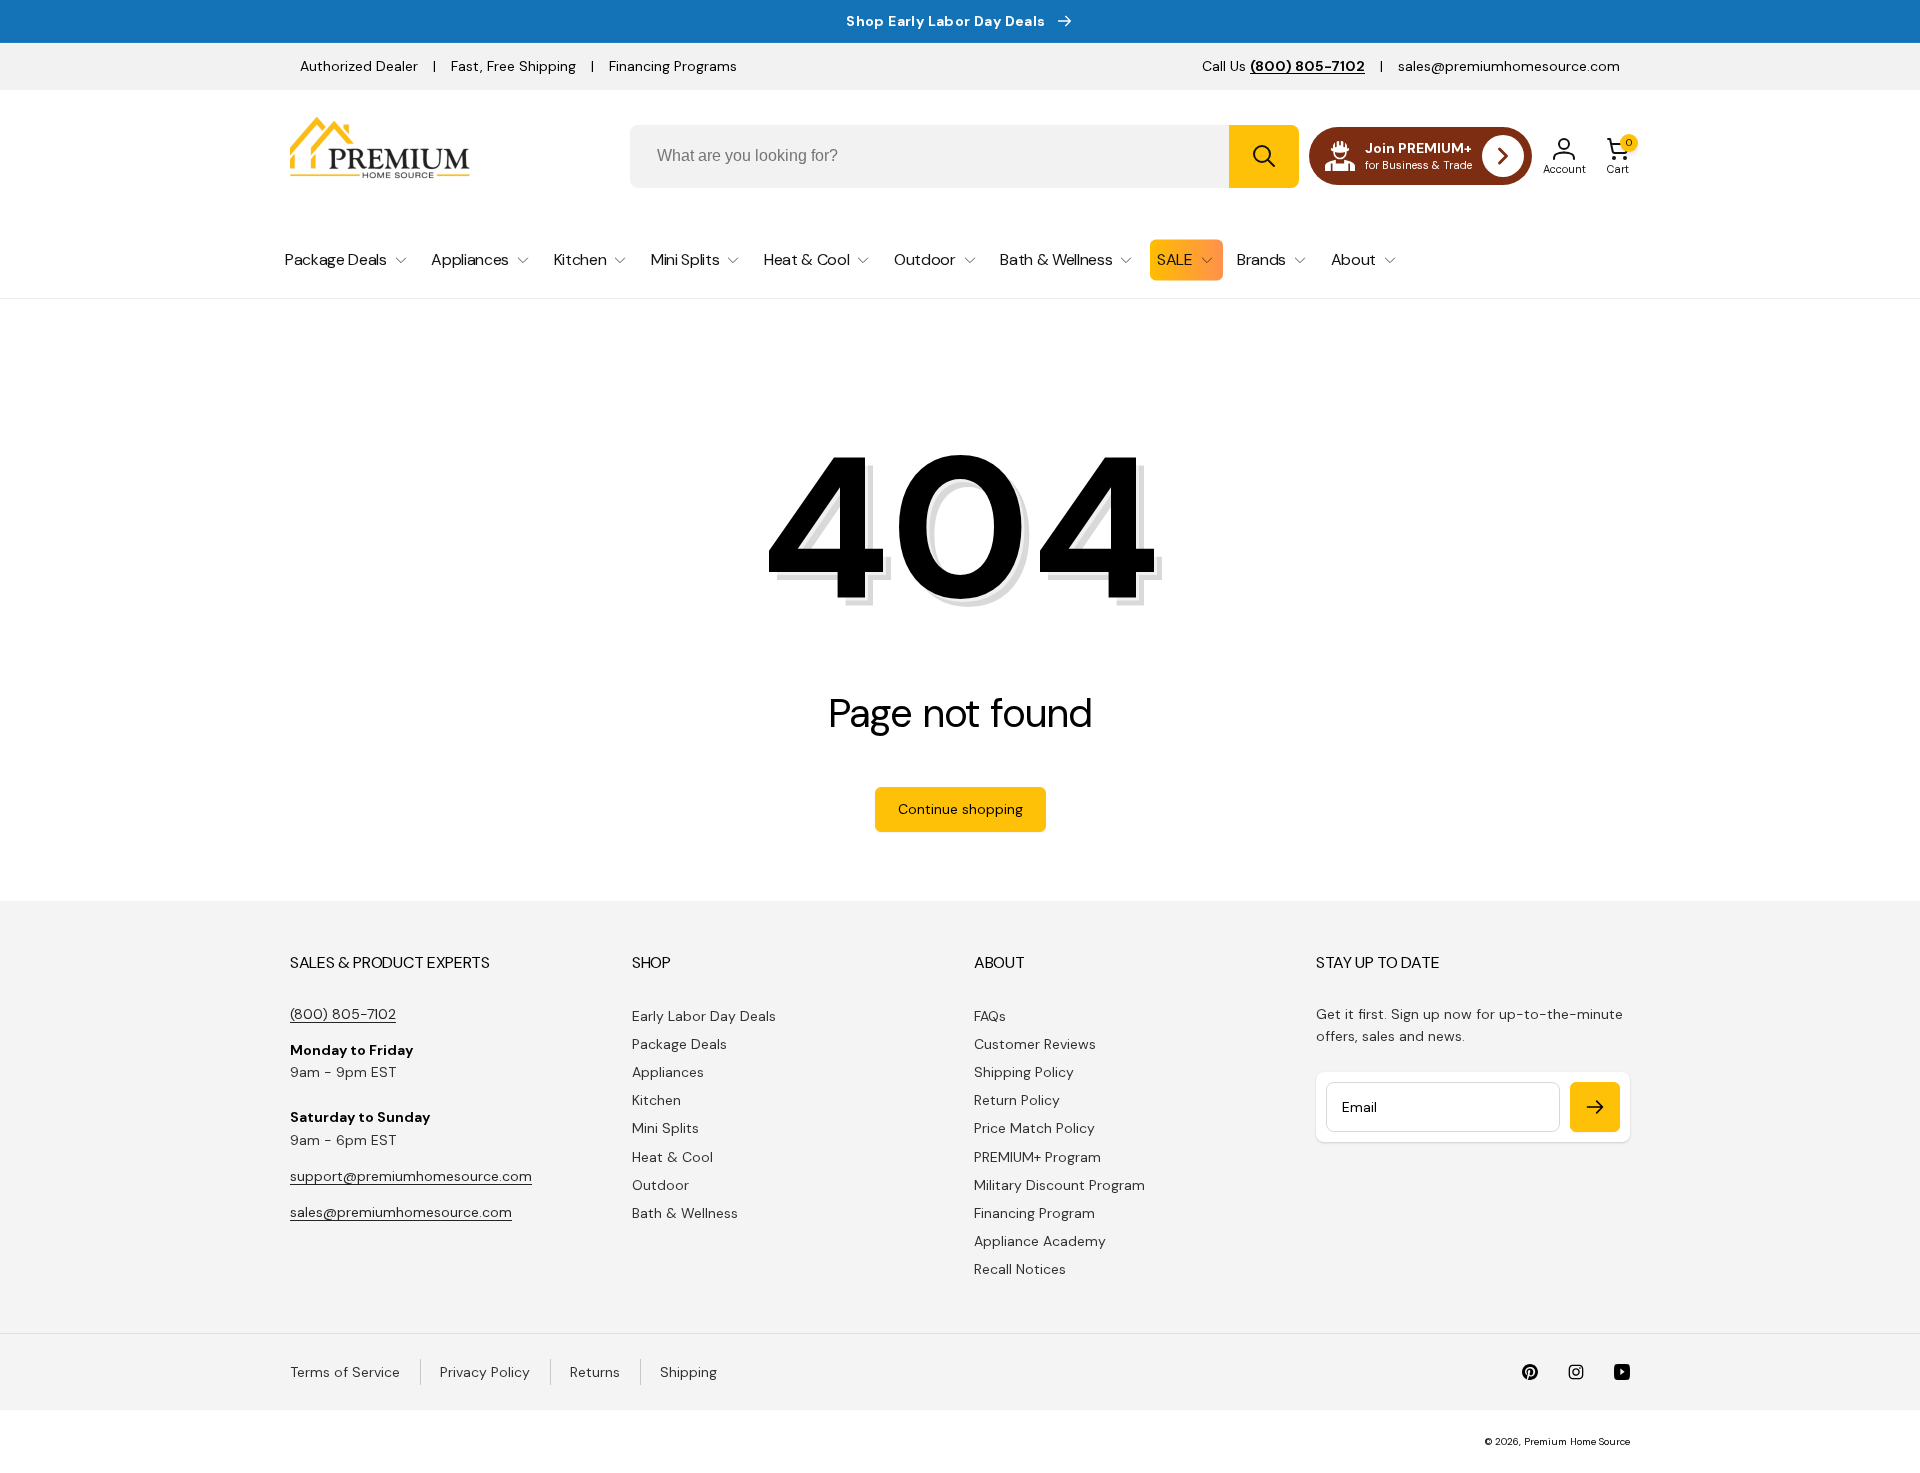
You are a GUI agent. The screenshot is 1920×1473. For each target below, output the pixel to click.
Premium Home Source (1577, 1441)
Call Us (1283, 66)
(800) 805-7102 (343, 1014)
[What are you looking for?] (1264, 156)
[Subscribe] (1595, 1107)
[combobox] (964, 156)
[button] (1618, 156)
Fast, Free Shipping (513, 66)
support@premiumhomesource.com (411, 1176)
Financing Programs (673, 66)
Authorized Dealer (359, 66)
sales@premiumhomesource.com (1509, 66)
